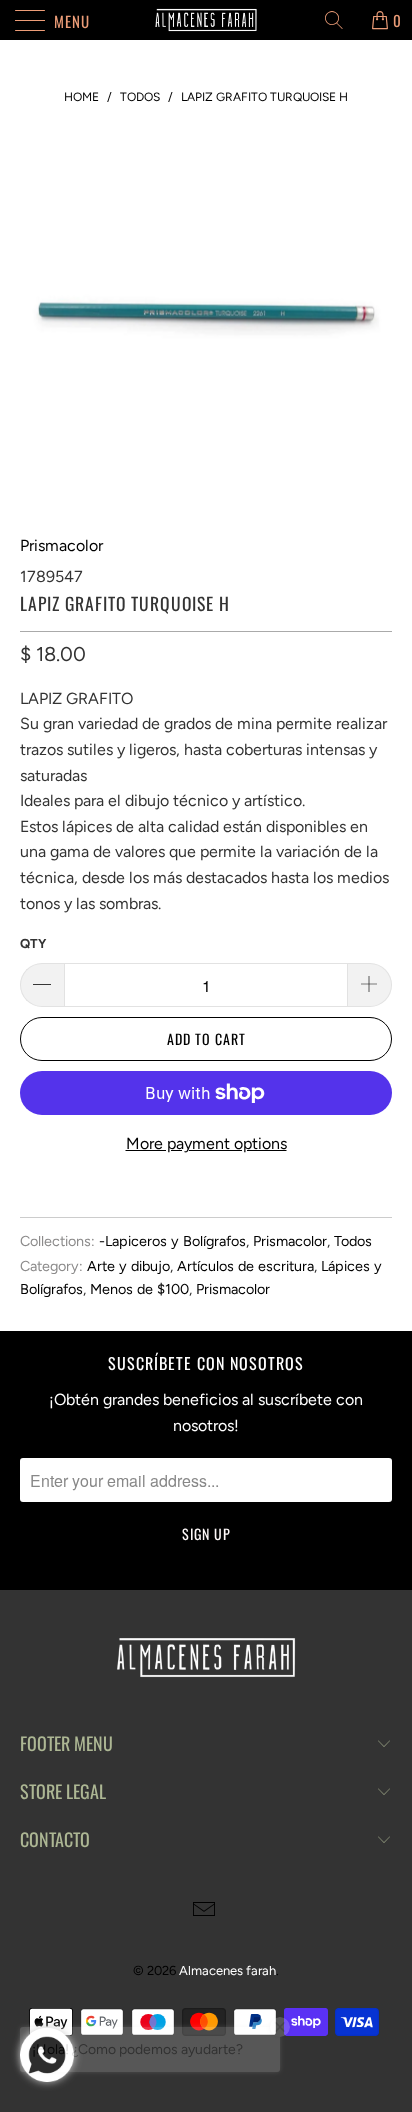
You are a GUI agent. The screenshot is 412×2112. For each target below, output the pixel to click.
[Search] (341, 20)
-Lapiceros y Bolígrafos (172, 1241)
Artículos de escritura (245, 1266)
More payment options (206, 1143)
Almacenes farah (227, 1970)
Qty (33, 943)
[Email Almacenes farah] (205, 1911)
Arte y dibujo (128, 1266)
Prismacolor (61, 545)
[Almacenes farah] (206, 20)
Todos (353, 1241)
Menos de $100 (139, 1289)
